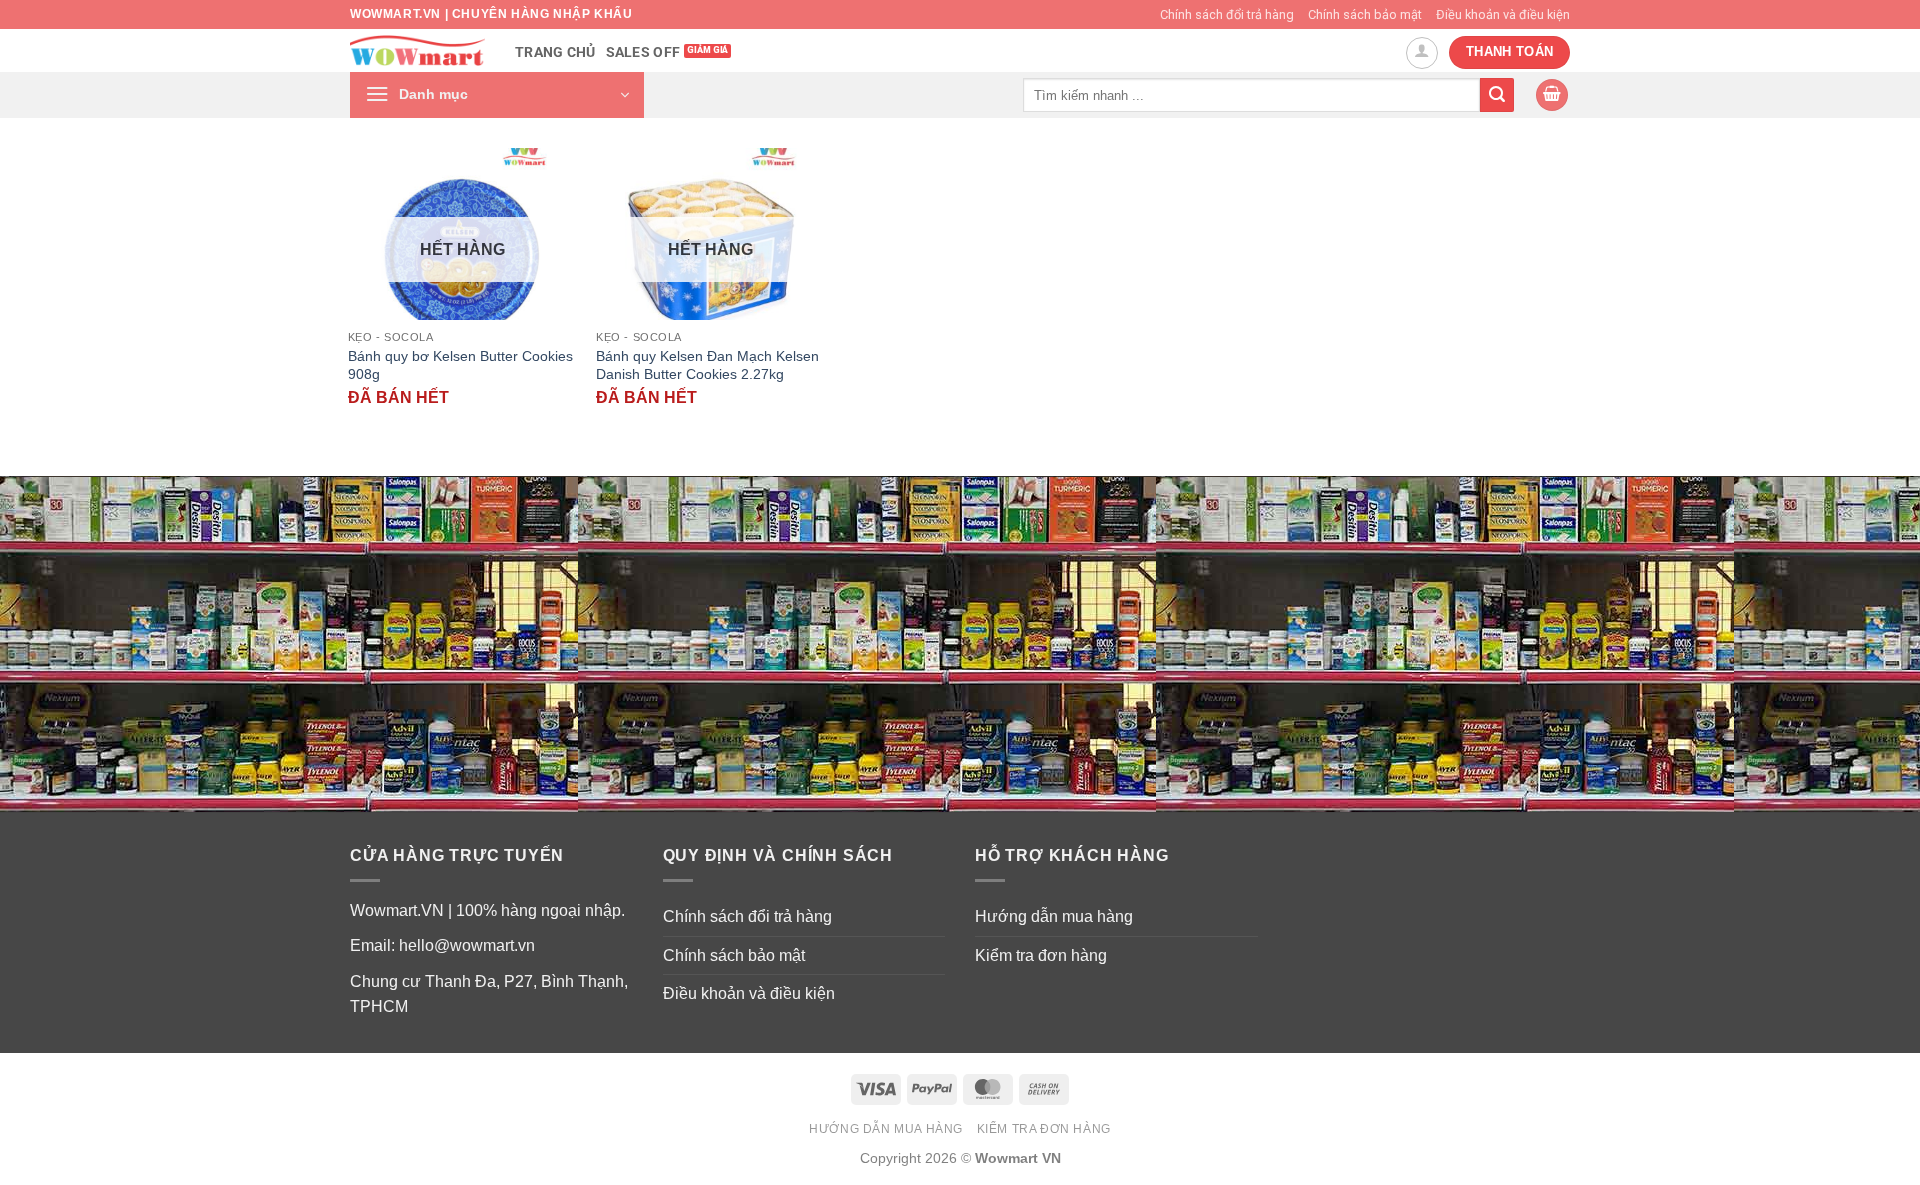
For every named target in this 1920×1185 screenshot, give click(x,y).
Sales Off (643, 52)
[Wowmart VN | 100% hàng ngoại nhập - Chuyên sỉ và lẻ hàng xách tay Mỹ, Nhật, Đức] (417, 50)
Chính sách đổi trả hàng (1227, 14)
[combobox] (1251, 94)
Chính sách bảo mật (1365, 14)
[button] (497, 95)
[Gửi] (1497, 95)
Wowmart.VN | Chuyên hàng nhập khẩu (491, 14)
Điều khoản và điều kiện (1503, 14)
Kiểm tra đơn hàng (1041, 955)
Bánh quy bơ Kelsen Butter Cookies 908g (460, 365)
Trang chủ (555, 52)
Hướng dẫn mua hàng (1054, 916)
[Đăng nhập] (1422, 53)
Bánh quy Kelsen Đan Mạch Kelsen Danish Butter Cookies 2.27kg (707, 365)
